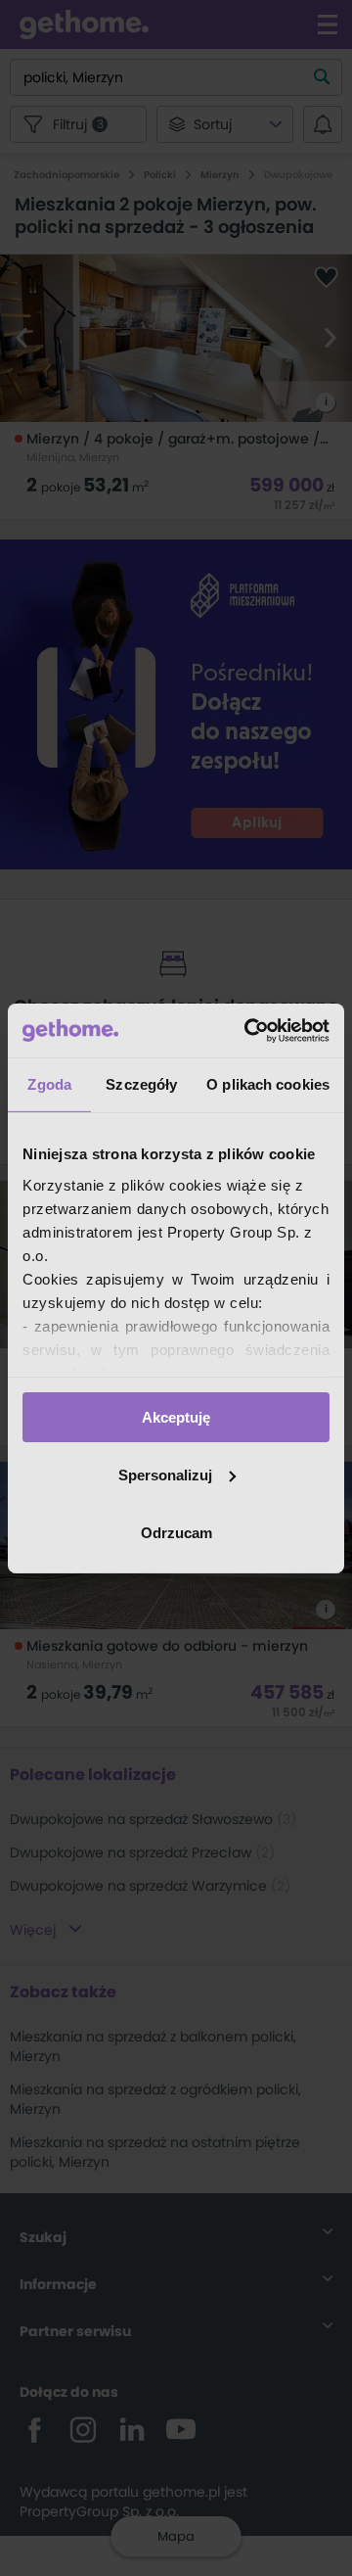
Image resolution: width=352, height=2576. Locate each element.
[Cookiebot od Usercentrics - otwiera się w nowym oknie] (248, 1030)
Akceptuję (176, 1417)
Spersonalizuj (165, 1475)
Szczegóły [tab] (141, 1084)
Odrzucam (176, 1532)
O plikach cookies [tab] (268, 1084)
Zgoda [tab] (49, 1084)
